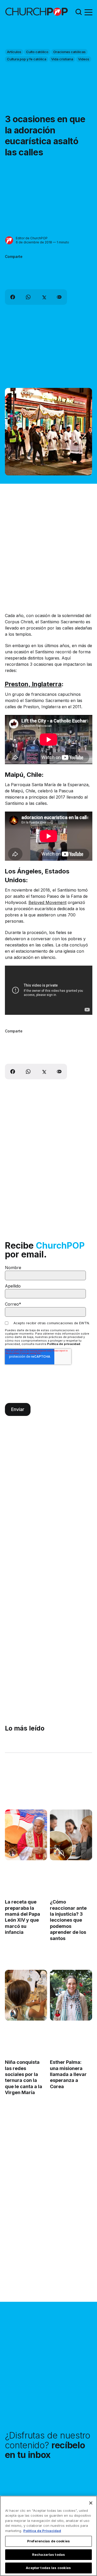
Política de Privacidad (42, 2531)
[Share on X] (44, 297)
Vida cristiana (62, 59)
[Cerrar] (91, 2503)
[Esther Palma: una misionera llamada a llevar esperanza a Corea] (71, 1995)
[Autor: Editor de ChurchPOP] (9, 240)
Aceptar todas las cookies (48, 2568)
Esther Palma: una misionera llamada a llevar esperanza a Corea (68, 2075)
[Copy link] (59, 297)
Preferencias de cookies (48, 2541)
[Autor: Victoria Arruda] (12, 1853)
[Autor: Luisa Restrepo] (57, 1853)
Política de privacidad (64, 1344)
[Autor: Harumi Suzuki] (12, 2013)
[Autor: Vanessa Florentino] (57, 2013)
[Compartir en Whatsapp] (28, 297)
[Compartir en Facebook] (13, 297)
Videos (84, 59)
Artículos (14, 52)
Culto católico (37, 52)
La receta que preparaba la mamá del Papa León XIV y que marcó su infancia (23, 1917)
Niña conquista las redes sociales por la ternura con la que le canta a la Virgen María (24, 2078)
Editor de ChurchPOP (32, 238)
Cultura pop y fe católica (27, 59)
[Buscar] (79, 12)
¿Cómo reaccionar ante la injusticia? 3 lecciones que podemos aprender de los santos (68, 1920)
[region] (48, 2536)
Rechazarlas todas (48, 2555)
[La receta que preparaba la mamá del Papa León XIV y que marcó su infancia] (26, 1835)
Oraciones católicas (69, 52)
